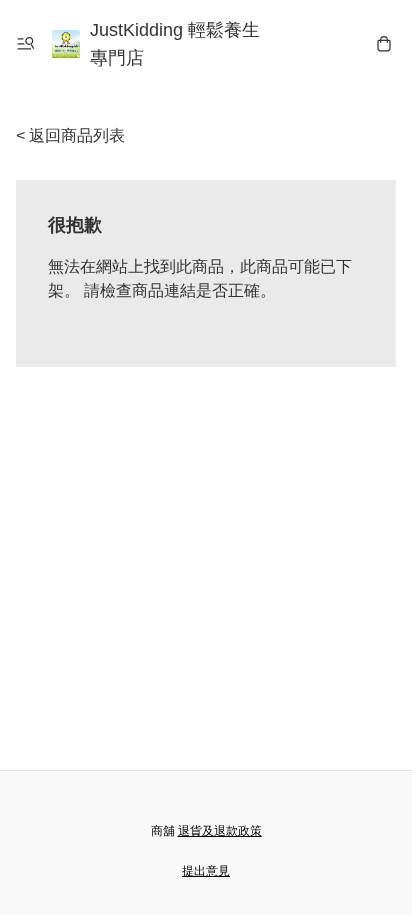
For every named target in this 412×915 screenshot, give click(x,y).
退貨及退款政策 (220, 831)
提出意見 (206, 871)
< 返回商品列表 (70, 135)
